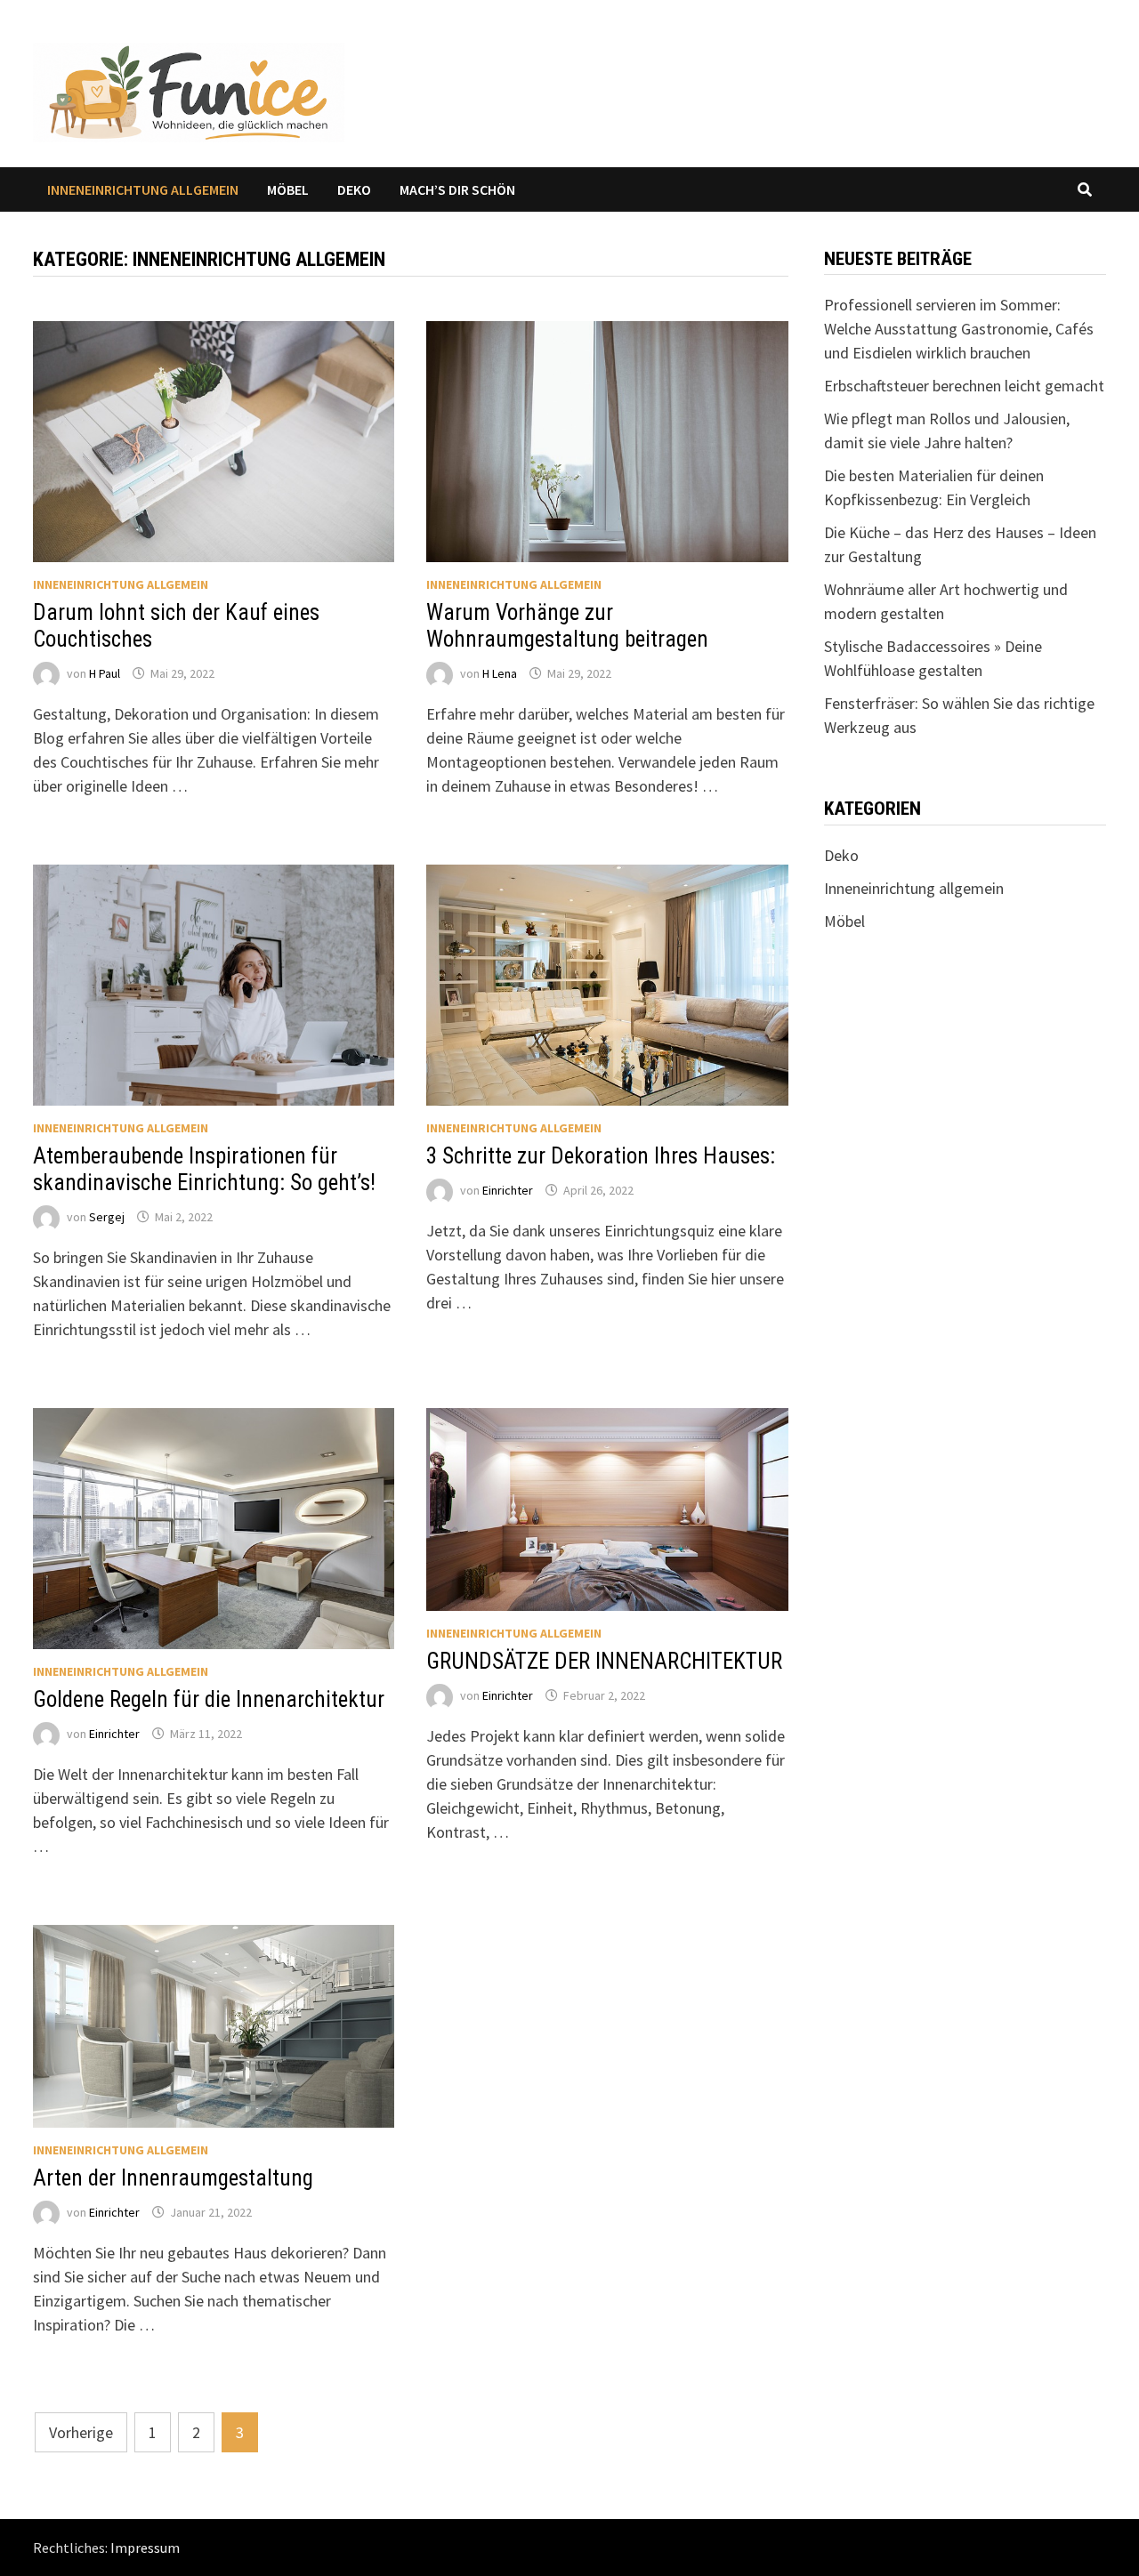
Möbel (288, 189)
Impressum (145, 2548)
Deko (354, 189)
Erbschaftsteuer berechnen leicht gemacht (964, 386)
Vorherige (81, 2432)
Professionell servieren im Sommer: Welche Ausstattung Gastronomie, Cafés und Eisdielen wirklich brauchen (959, 329)
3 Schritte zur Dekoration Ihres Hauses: (601, 1156)
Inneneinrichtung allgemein (143, 189)
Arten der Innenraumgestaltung (173, 2178)
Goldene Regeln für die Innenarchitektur (209, 1699)
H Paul (105, 673)
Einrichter (508, 1190)
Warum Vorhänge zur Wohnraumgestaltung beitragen (567, 626)
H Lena (500, 673)
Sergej (107, 1217)
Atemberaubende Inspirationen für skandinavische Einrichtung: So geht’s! (204, 1169)
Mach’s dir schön (457, 189)
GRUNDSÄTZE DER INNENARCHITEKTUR (604, 1661)
